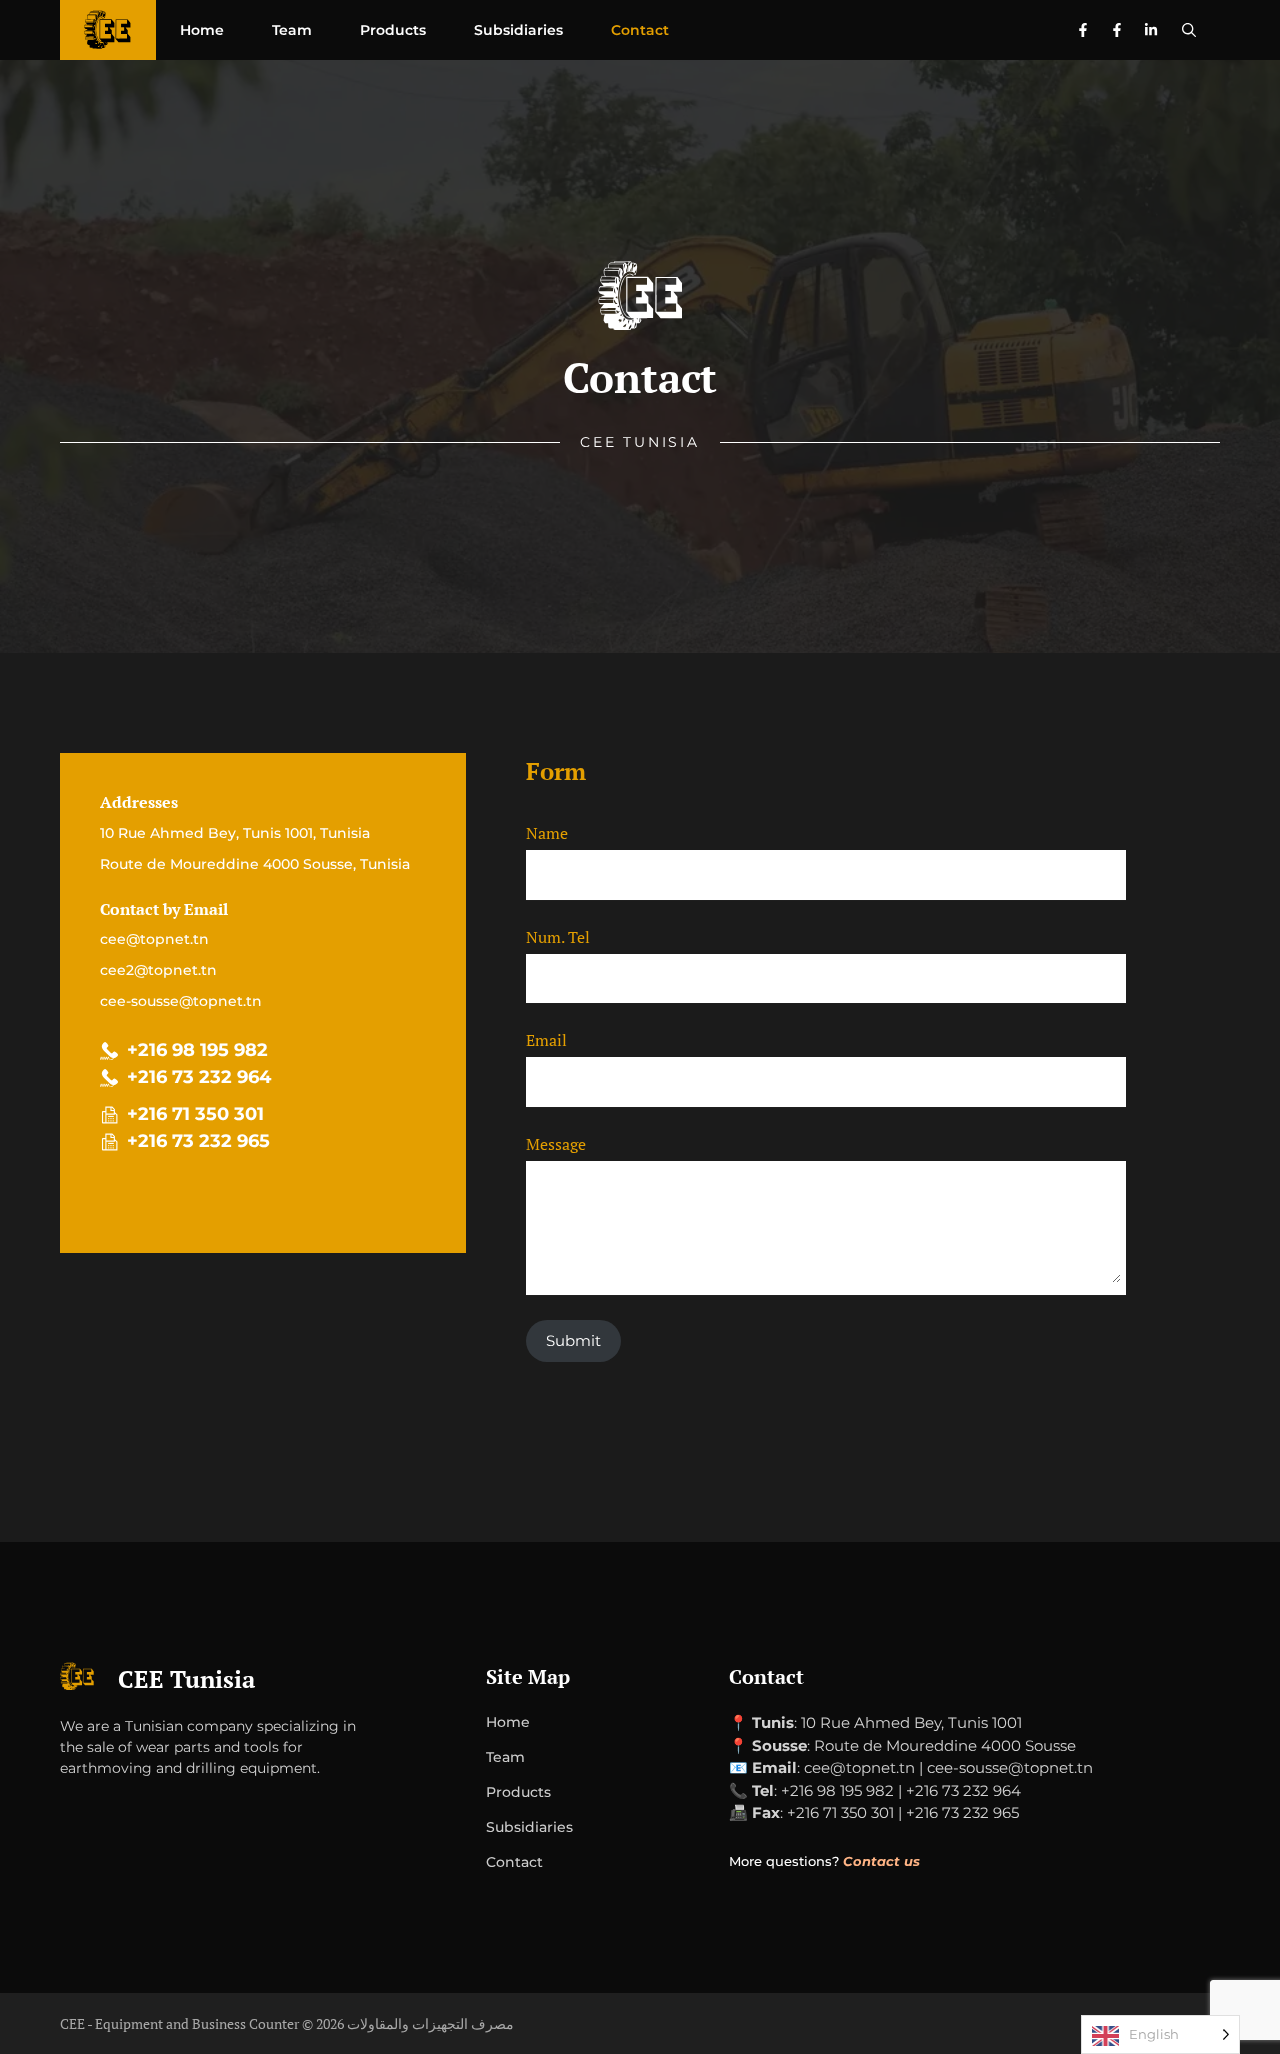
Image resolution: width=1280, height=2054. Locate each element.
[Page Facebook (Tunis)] (1083, 30)
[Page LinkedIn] (1151, 30)
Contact (640, 30)
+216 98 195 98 (192, 1050)
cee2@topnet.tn (158, 970)
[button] (1189, 30)
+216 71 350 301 (195, 1114)
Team (292, 30)
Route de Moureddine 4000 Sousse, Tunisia (255, 864)
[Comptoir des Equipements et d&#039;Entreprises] (108, 30)
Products (393, 30)
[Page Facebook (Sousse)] (1117, 30)
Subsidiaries (518, 30)
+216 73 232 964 (199, 1077)
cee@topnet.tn (154, 939)
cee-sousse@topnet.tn (181, 1001)
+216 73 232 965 (198, 1141)
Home (202, 30)
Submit (573, 1340)
